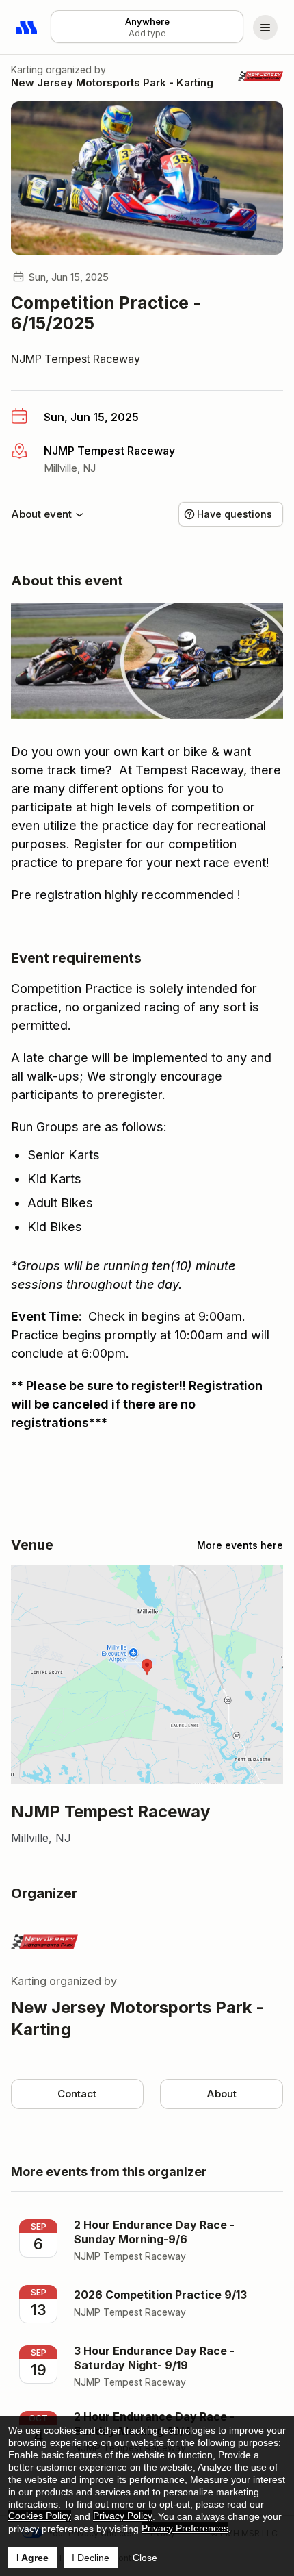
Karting (27, 70)
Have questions (235, 514)
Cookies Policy (40, 2516)
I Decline (91, 2558)
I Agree (32, 2558)
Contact (77, 2094)
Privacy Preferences (185, 2528)
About (222, 2094)
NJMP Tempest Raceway (76, 359)
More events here (240, 1545)
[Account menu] (265, 27)
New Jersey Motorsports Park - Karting (112, 83)
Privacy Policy (123, 2516)
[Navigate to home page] (27, 27)
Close (145, 2558)
